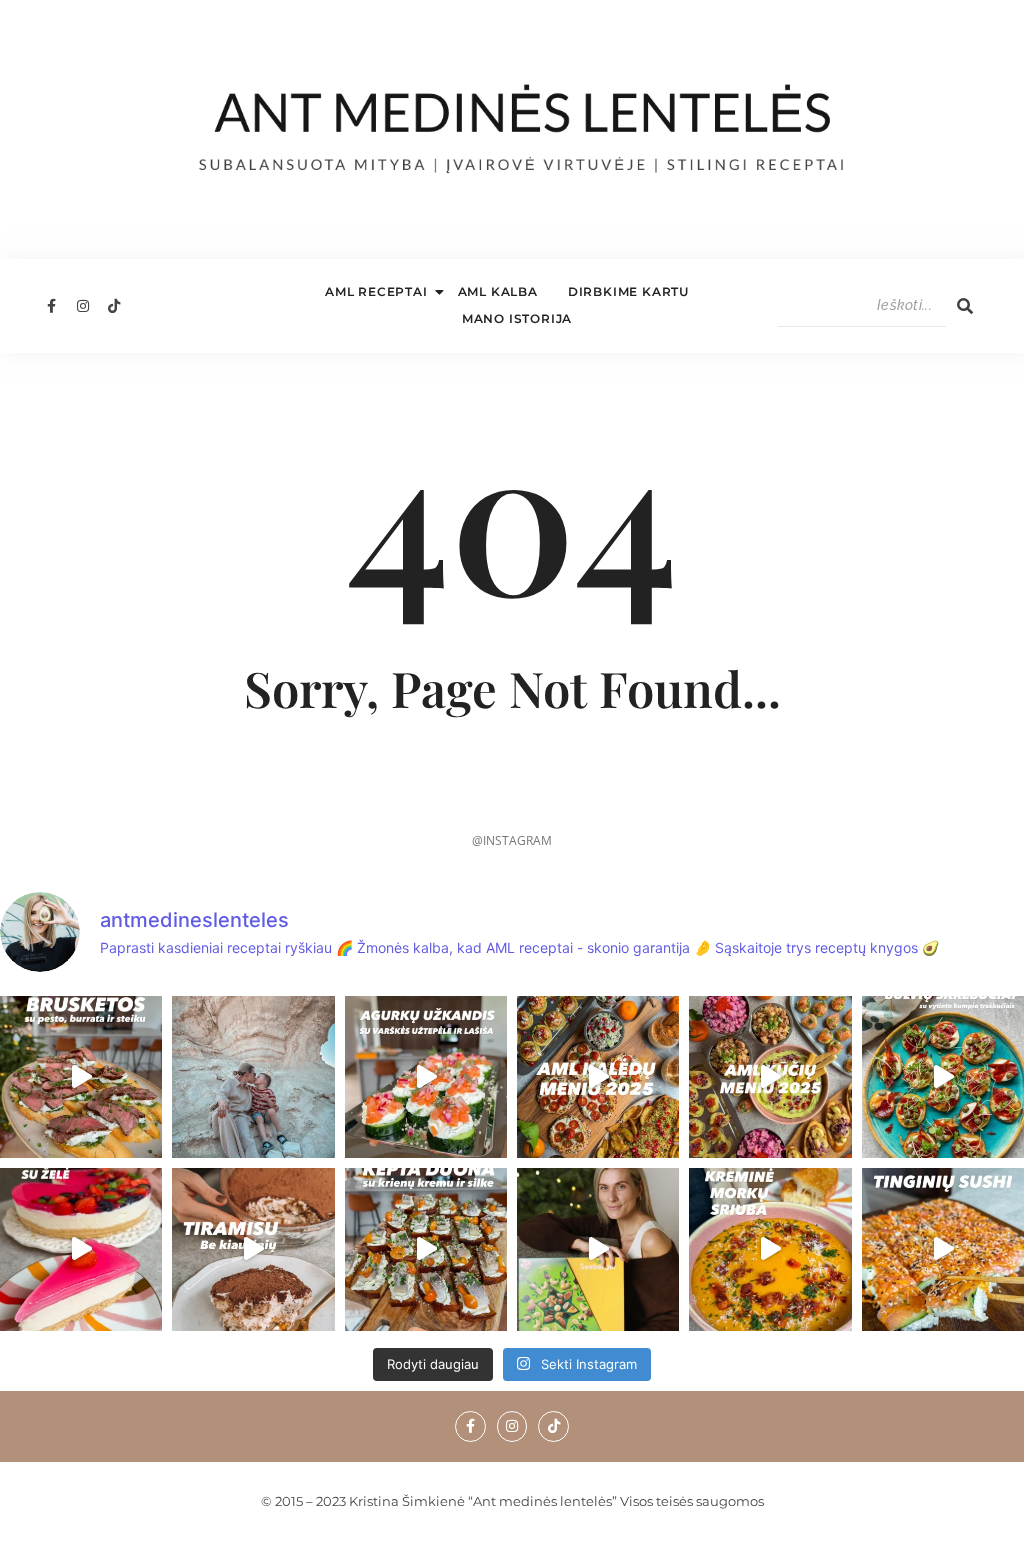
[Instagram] (82, 306)
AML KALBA (498, 291)
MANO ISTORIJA (517, 318)
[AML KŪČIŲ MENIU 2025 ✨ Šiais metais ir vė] (770, 1077)
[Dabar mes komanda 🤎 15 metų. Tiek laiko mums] (253, 1077)
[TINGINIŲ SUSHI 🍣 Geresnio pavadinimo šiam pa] (943, 1249)
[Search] (965, 306)
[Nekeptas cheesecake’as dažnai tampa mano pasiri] (81, 1249)
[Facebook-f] (51, 306)
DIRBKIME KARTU (628, 291)
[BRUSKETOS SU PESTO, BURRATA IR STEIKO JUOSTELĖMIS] (81, 1077)
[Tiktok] (114, 306)
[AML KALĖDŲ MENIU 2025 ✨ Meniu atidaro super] (598, 1077)
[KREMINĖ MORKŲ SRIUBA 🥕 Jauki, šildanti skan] (770, 1249)
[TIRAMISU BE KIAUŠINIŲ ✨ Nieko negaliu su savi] (253, 1249)
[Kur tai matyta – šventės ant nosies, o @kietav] (426, 1077)
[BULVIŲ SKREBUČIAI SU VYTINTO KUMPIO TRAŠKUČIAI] (943, 1077)
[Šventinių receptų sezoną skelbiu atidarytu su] (426, 1249)
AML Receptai (376, 291)
